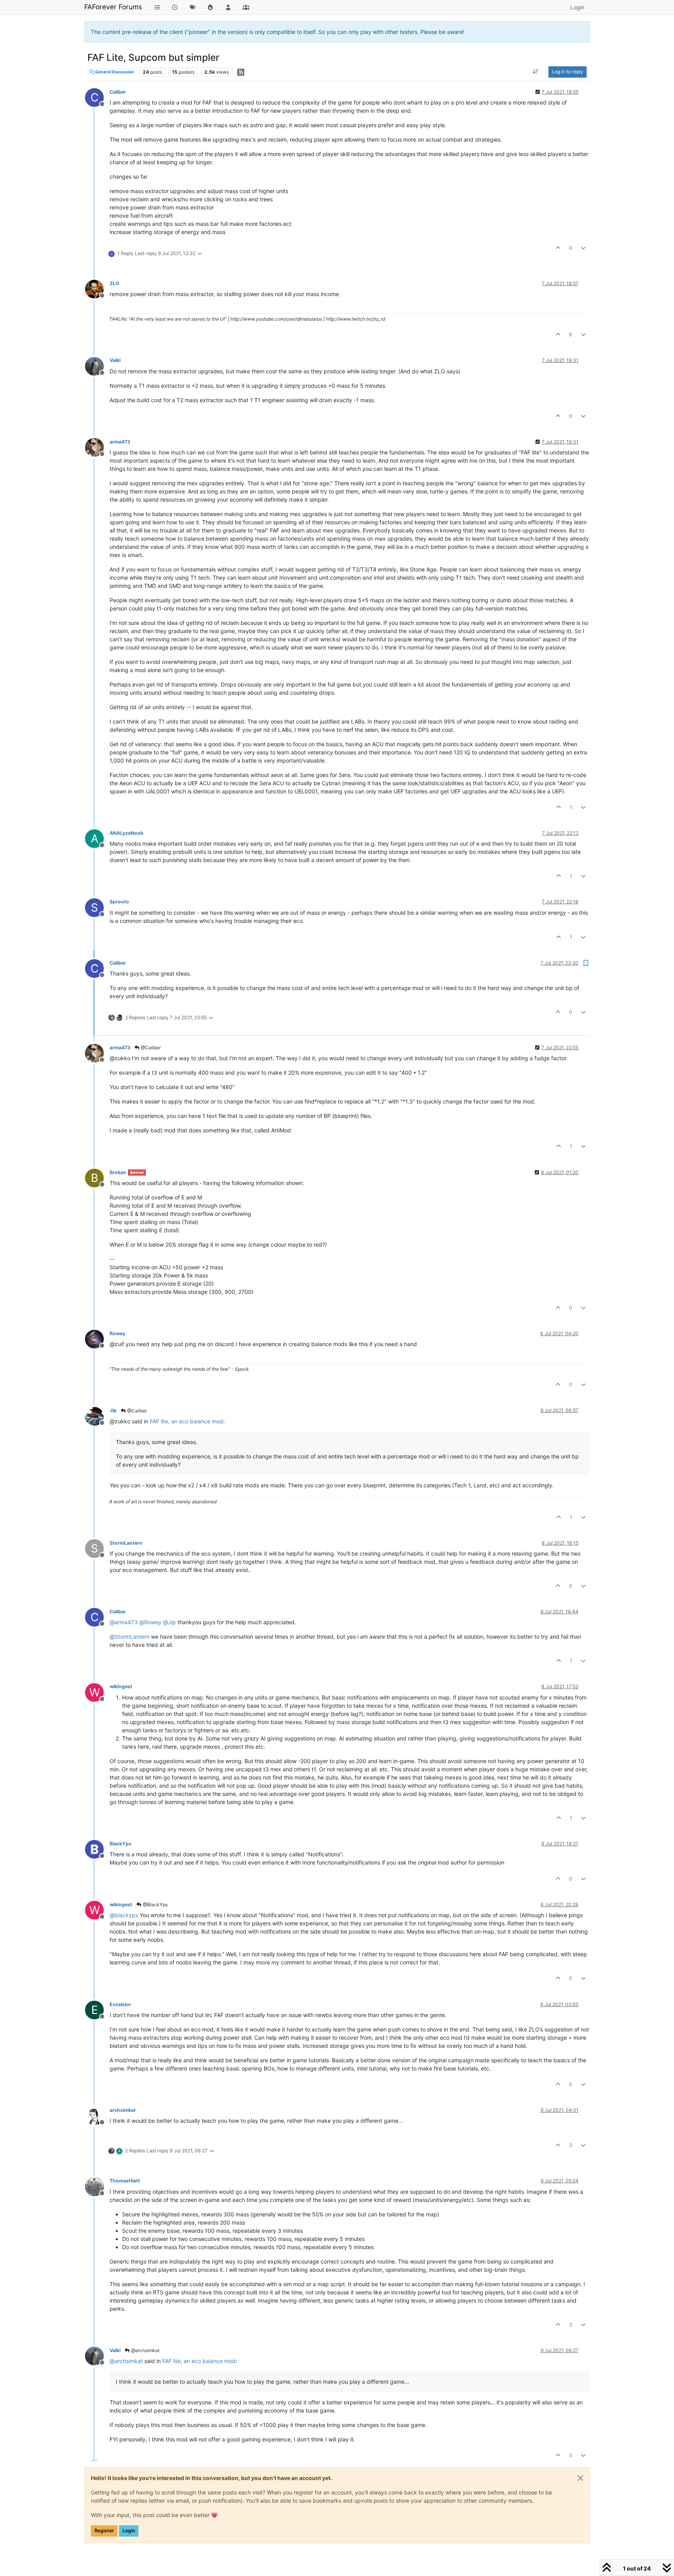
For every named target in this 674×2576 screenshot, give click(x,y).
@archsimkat (145, 2350)
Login (129, 2531)
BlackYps (121, 1844)
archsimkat (123, 2110)
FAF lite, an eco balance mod (186, 1421)
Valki (115, 360)
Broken (118, 1172)
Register (104, 2531)
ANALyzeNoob (127, 833)
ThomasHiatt (125, 2181)
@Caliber (150, 1048)
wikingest (121, 1686)
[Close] (580, 2478)
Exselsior (120, 2004)
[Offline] (97, 288)
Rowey (117, 1333)
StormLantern (126, 1543)
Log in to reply (568, 72)
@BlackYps (155, 1905)
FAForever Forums (113, 7)
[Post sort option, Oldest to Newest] (536, 72)
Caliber (118, 92)
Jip (113, 1410)
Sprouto (119, 902)
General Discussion (114, 72)
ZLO (114, 283)
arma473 (120, 442)
